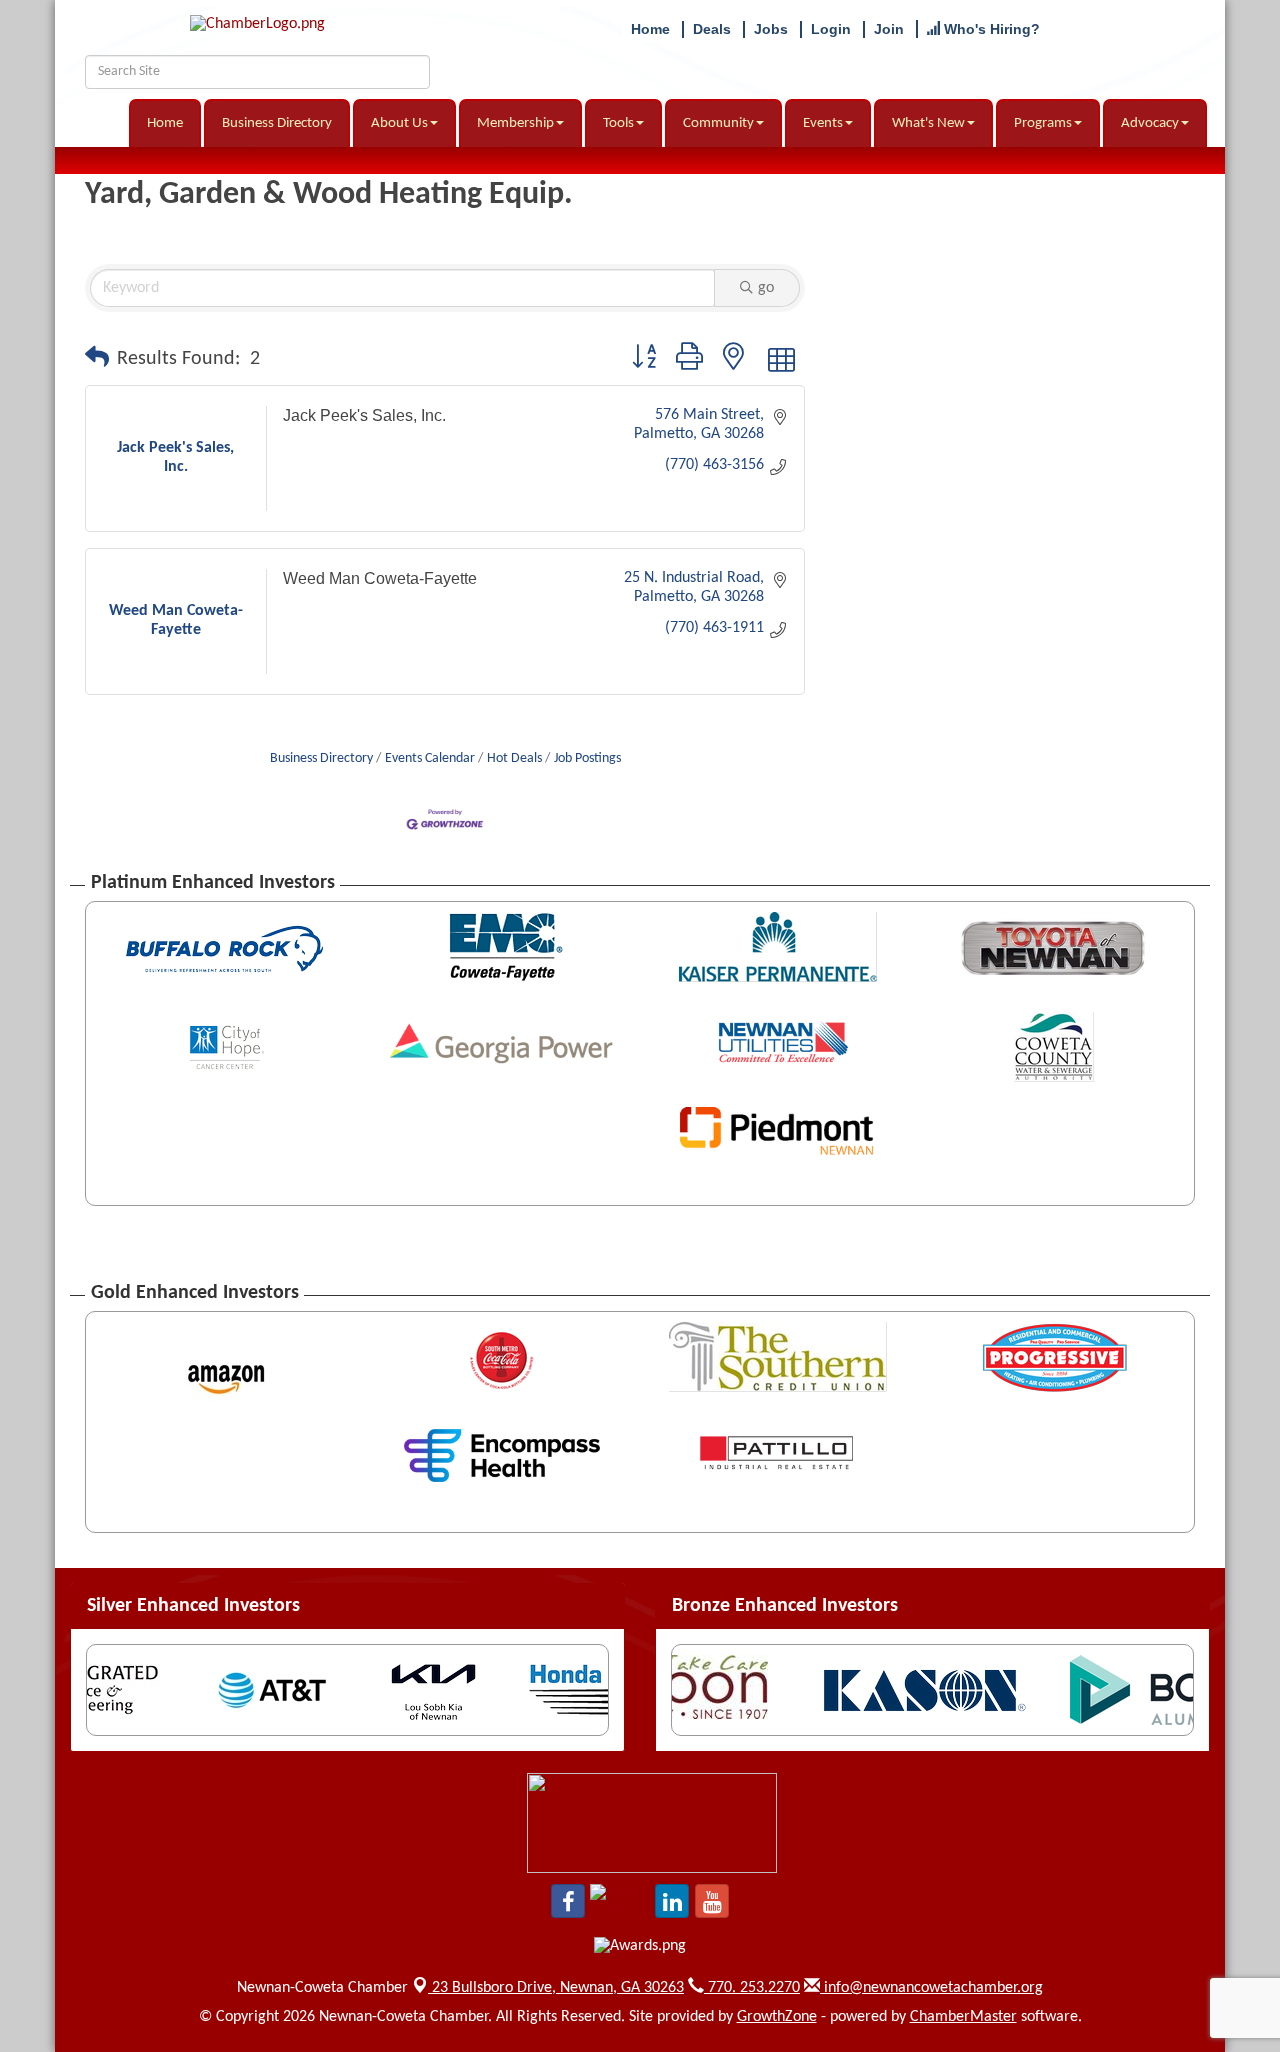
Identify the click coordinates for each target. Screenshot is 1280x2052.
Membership (515, 123)
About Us (399, 123)
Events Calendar (430, 758)
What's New (928, 123)
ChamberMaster (963, 2017)
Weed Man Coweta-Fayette (380, 578)
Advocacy (1150, 123)
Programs (1043, 123)
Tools (618, 123)
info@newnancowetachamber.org (931, 1988)
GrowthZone (777, 2017)
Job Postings (587, 758)
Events (823, 123)
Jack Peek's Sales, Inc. (364, 415)
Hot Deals (514, 758)
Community (718, 123)
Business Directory (277, 123)
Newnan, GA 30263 (558, 1988)
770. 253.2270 (752, 1988)
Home (165, 123)
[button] (97, 359)
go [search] (766, 288)
